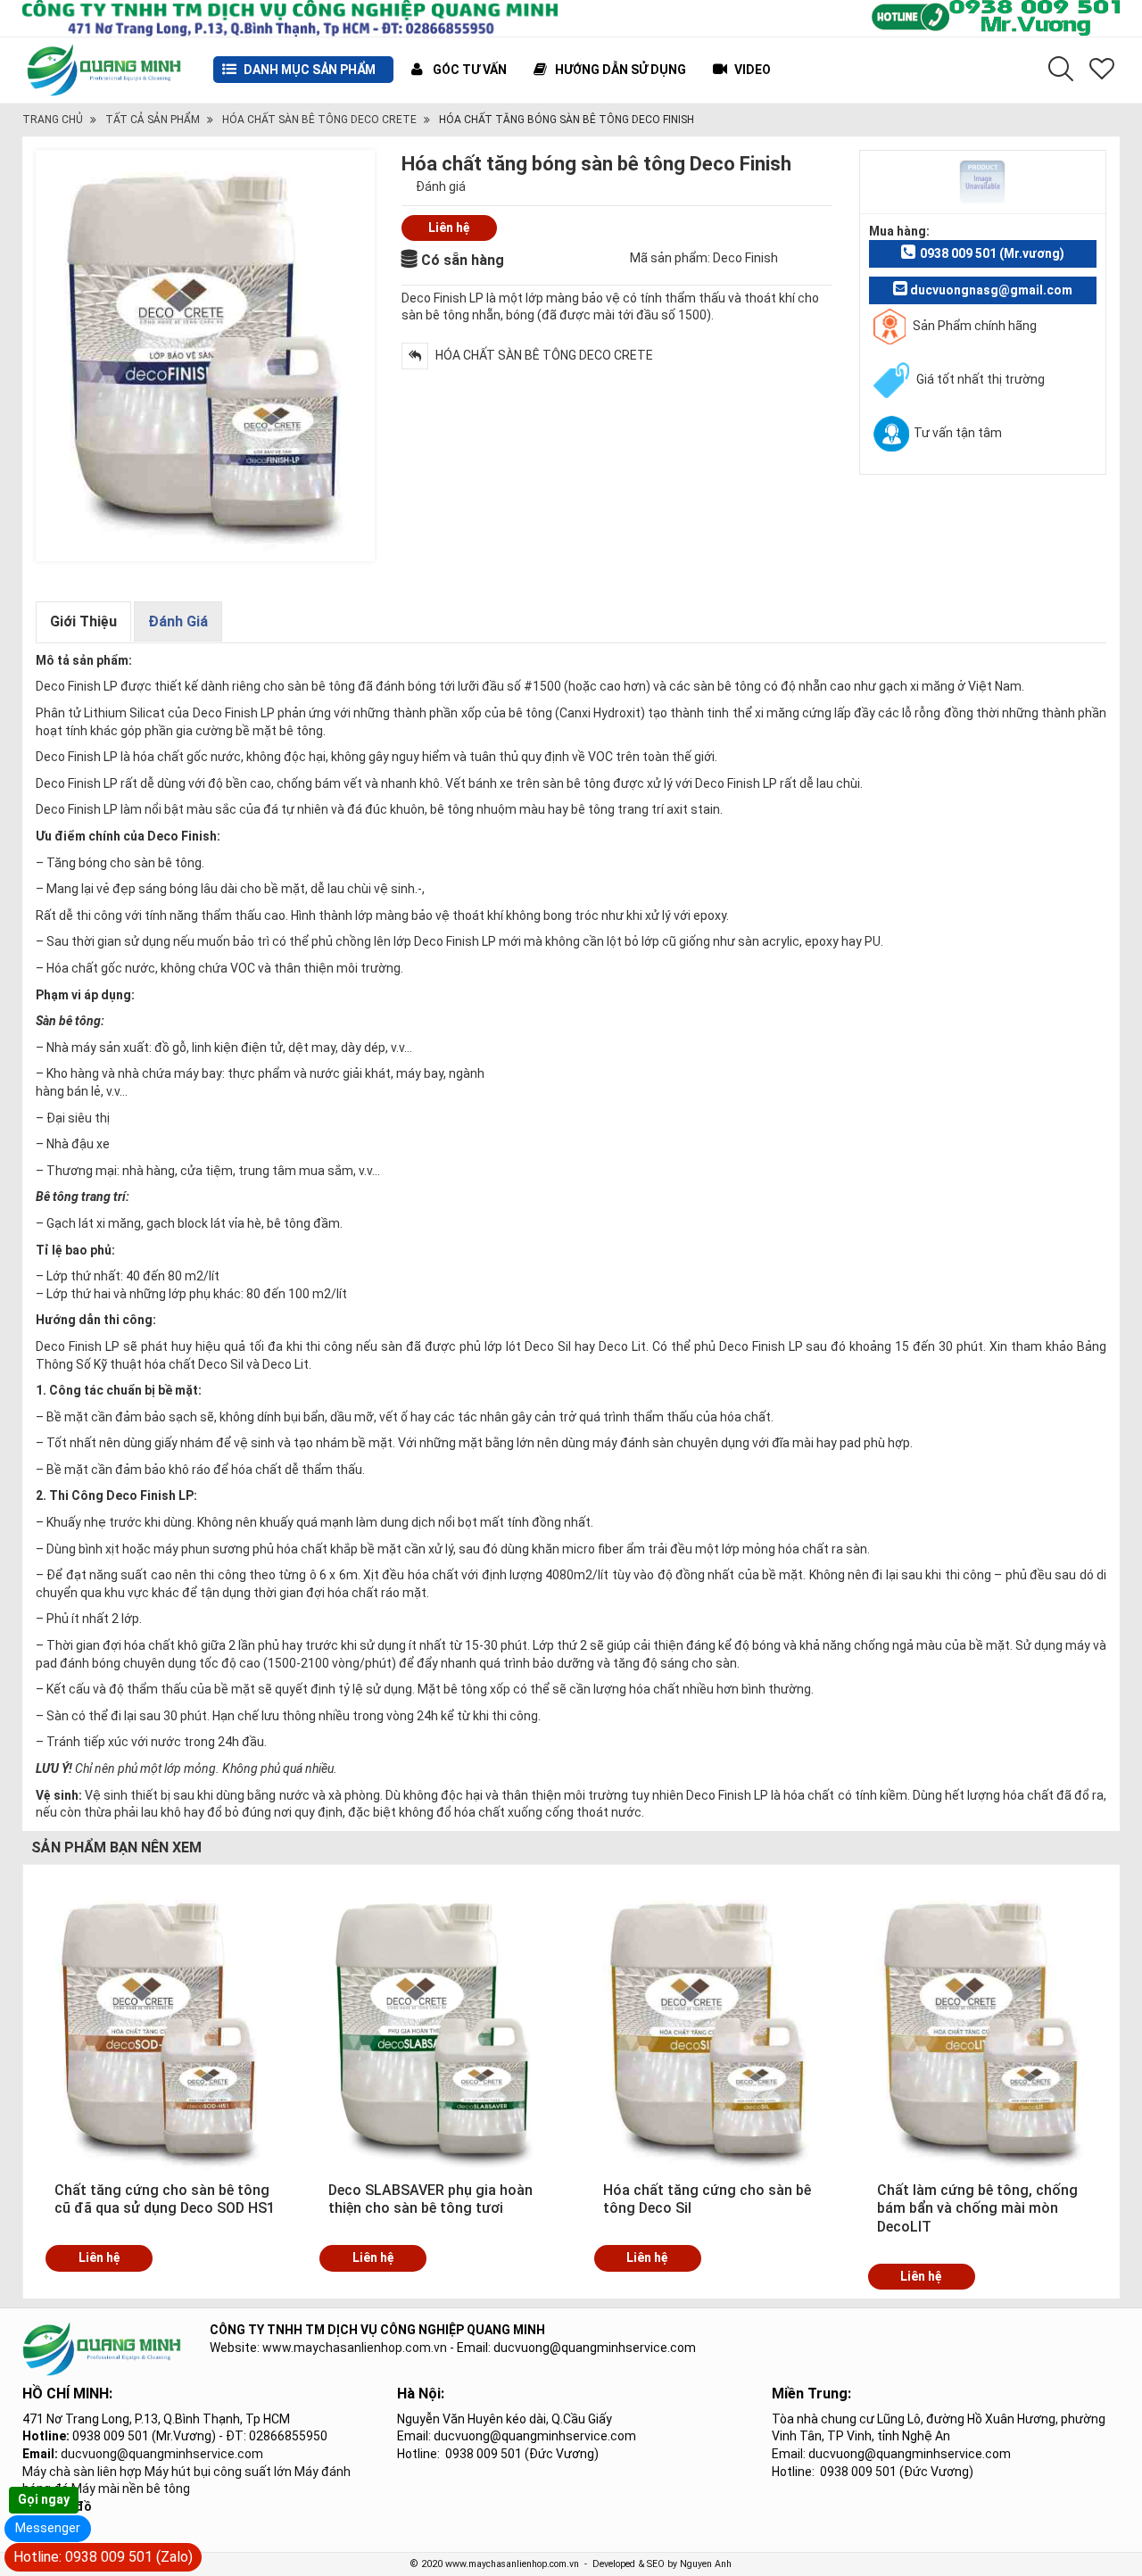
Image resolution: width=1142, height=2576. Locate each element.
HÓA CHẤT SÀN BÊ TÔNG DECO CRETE (319, 120)
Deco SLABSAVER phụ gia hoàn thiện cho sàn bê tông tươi (430, 2199)
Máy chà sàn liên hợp (82, 2472)
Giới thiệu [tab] (83, 621)
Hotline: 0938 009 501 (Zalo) (103, 2557)
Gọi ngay (44, 2499)
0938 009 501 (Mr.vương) (992, 253)
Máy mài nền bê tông (131, 2489)
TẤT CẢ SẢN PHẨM (153, 120)
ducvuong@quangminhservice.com (162, 2454)
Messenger (48, 2528)
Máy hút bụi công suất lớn (218, 2472)
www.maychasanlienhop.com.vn (355, 2348)
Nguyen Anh (706, 2564)
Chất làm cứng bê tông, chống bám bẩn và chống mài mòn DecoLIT (977, 2209)
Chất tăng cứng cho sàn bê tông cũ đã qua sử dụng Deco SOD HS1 (165, 2199)
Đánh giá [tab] (178, 621)
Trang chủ (53, 120)
